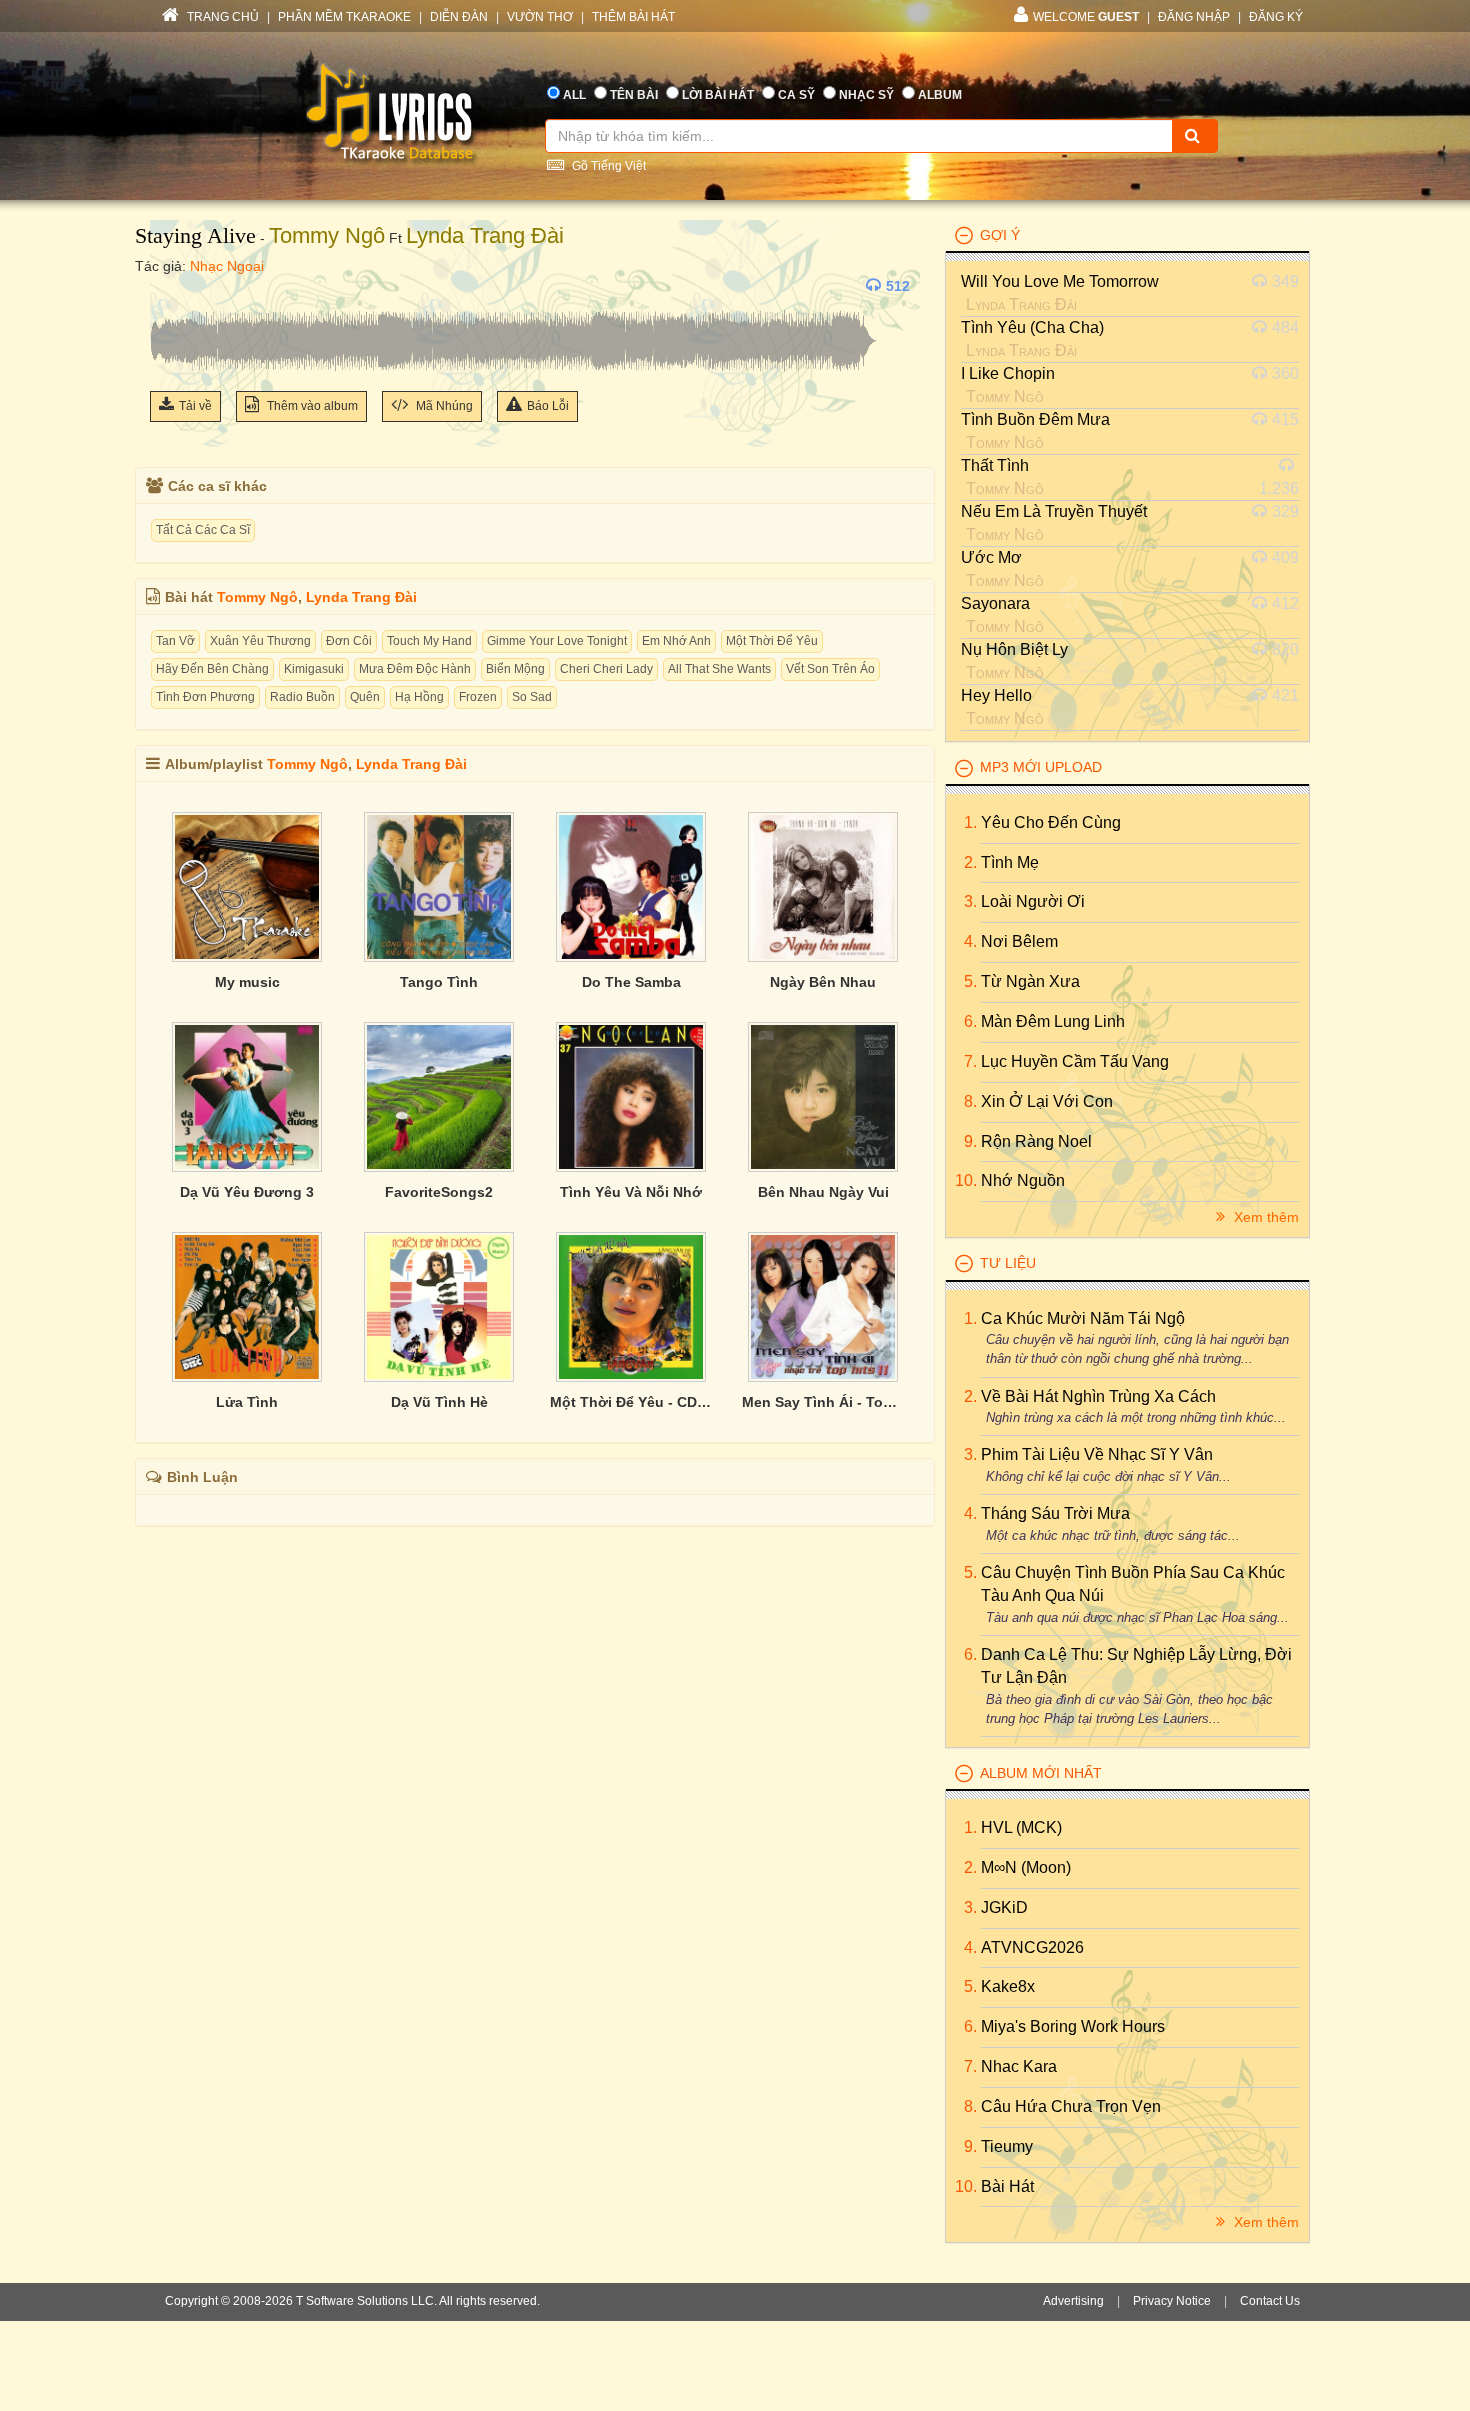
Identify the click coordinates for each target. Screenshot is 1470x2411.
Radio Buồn (302, 697)
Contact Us (1270, 2301)
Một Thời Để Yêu (772, 641)
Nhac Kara (1019, 2066)
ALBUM (940, 95)
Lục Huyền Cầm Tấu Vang (1075, 1061)
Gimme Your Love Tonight (557, 641)
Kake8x (1008, 1986)
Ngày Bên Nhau (823, 982)
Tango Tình (439, 982)
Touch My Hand (429, 641)
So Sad (532, 697)
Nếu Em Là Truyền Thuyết (1054, 511)
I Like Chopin (1008, 373)
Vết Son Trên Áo (830, 669)
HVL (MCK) (1021, 1827)
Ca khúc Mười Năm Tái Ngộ (1083, 1318)
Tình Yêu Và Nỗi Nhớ (631, 1192)
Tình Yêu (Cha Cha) (1032, 327)
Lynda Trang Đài (485, 235)
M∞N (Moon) (1026, 1867)
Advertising (1073, 2301)
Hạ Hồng (419, 697)
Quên (365, 697)
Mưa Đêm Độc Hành (415, 669)
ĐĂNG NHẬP (1194, 17)
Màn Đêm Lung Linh (1053, 1021)
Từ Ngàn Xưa (1030, 981)
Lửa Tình (247, 1402)
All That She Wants (719, 669)
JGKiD (1004, 1907)
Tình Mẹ (1010, 862)
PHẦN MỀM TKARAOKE (344, 17)
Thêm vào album (311, 406)
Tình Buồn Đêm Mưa (1035, 419)
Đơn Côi (349, 641)
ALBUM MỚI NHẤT (1041, 1773)
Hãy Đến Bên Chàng (212, 669)
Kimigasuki (314, 669)
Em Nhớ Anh (676, 641)
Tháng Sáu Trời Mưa (1055, 1513)
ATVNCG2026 (1032, 1947)
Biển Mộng (515, 669)
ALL (574, 95)
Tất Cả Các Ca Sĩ (203, 530)
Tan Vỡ (175, 641)
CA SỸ (796, 95)
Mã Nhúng (443, 406)
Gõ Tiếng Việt (607, 166)
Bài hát (1007, 2186)
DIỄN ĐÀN (459, 17)
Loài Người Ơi (1033, 901)
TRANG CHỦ (221, 17)
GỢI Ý (1000, 235)
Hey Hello (996, 695)
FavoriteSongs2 (439, 1192)
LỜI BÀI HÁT (718, 95)
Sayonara (995, 603)
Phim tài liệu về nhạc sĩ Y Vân (1097, 1454)
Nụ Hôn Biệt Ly (1014, 649)
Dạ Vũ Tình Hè (439, 1402)
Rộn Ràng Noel (1036, 1141)
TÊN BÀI (634, 95)
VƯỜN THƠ (540, 17)
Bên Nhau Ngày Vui (823, 1192)
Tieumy (1007, 2146)
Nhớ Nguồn (1023, 1180)
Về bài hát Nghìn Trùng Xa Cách (1098, 1396)
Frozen (478, 697)
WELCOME (1086, 17)
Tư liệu (1008, 1263)
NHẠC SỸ (866, 95)
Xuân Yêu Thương (260, 641)
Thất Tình (995, 465)
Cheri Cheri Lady (606, 669)
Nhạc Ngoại (227, 266)
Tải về (195, 406)
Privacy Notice (1172, 2301)
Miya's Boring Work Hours (1073, 2026)
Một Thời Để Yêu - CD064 (631, 1402)
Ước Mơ (991, 557)
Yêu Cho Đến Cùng (1051, 822)
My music (247, 982)
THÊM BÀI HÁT (633, 17)
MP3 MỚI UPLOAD (1041, 767)
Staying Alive (195, 235)
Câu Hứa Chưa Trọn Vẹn (1071, 2106)
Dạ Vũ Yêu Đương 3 (247, 1192)
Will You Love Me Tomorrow (1060, 281)
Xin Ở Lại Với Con (1047, 1101)
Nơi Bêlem (1019, 941)
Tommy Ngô (327, 235)
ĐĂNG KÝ (1276, 17)
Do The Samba (631, 982)
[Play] (170, 286)
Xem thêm (1264, 1217)
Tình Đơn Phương (205, 697)
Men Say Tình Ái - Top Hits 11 (823, 1402)
